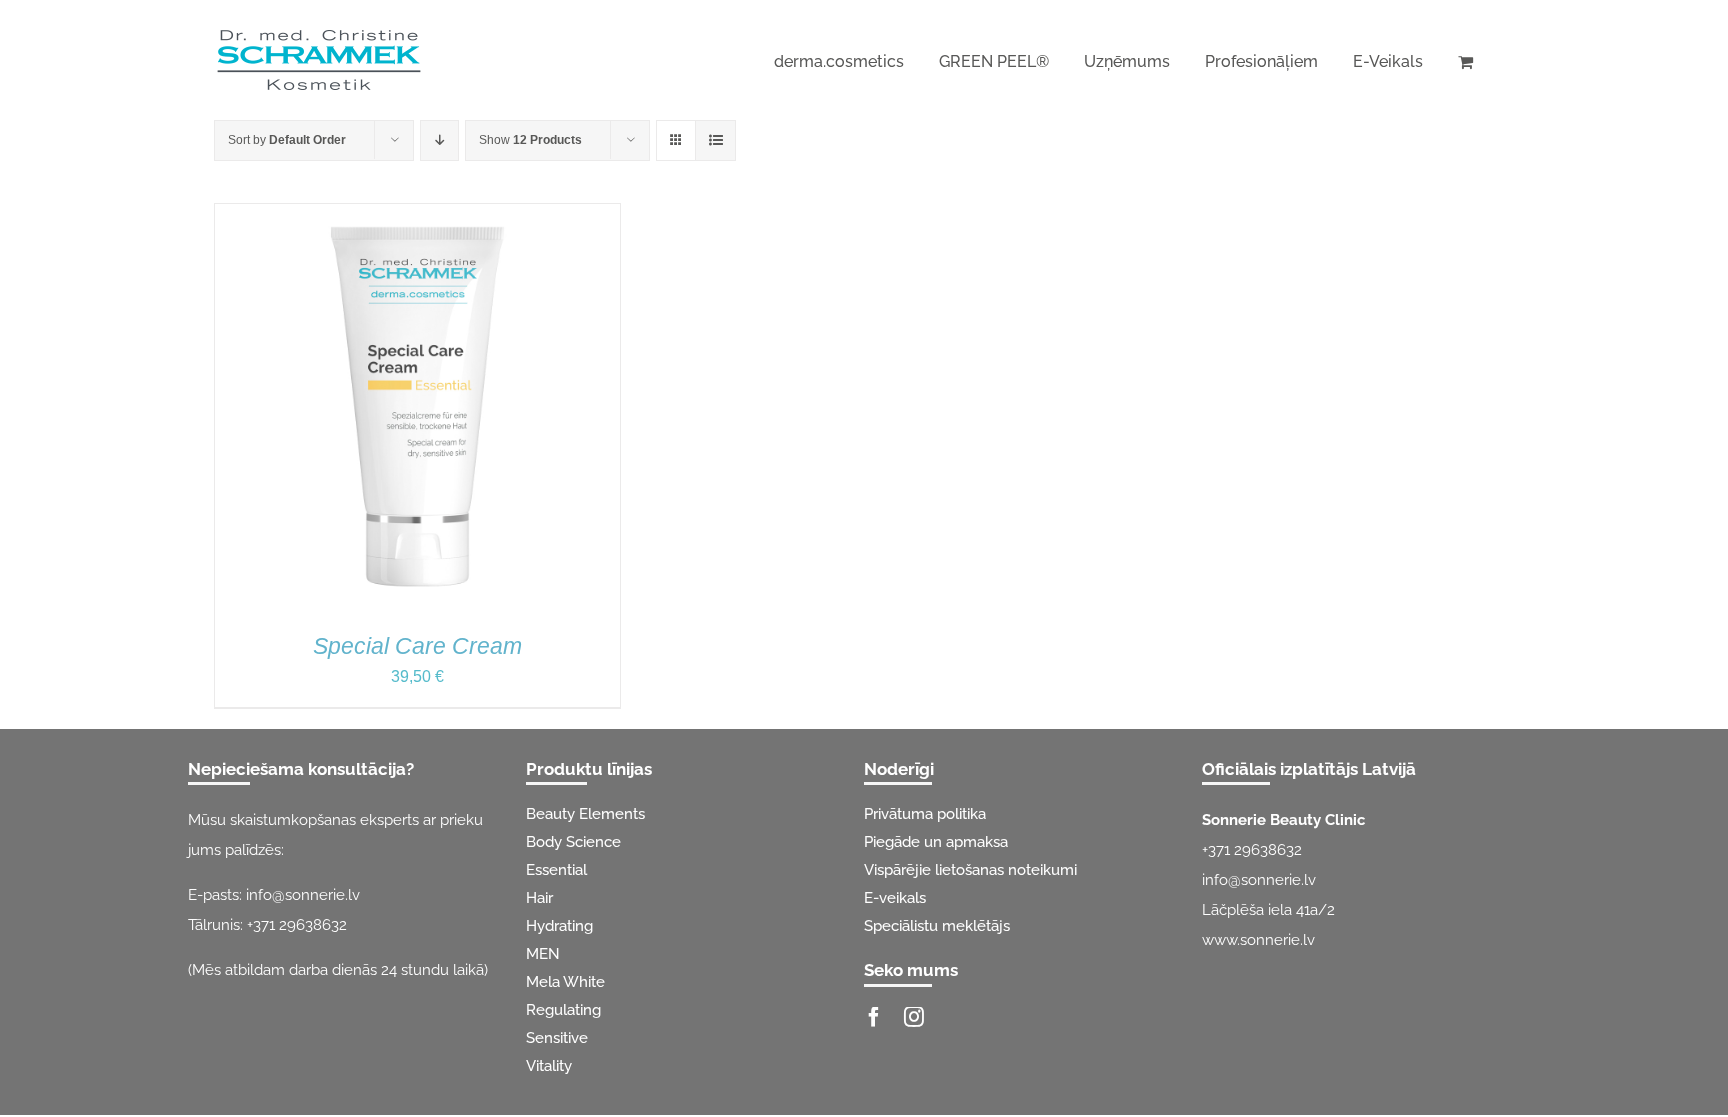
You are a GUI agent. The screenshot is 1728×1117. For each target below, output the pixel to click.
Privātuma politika (925, 814)
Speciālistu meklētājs (937, 926)
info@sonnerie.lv (303, 895)
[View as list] (715, 140)
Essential (556, 870)
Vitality (549, 1066)
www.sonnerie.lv (1258, 940)
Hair (539, 898)
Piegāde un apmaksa (936, 842)
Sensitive (557, 1038)
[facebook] (874, 1017)
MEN (543, 954)
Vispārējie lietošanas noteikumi (970, 870)
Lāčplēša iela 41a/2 (1268, 910)
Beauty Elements (585, 814)
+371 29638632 (297, 925)
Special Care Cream (417, 646)
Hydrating (559, 926)
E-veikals (895, 898)
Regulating (563, 1010)
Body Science (573, 842)
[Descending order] (439, 140)
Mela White (565, 982)
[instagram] (914, 1017)
